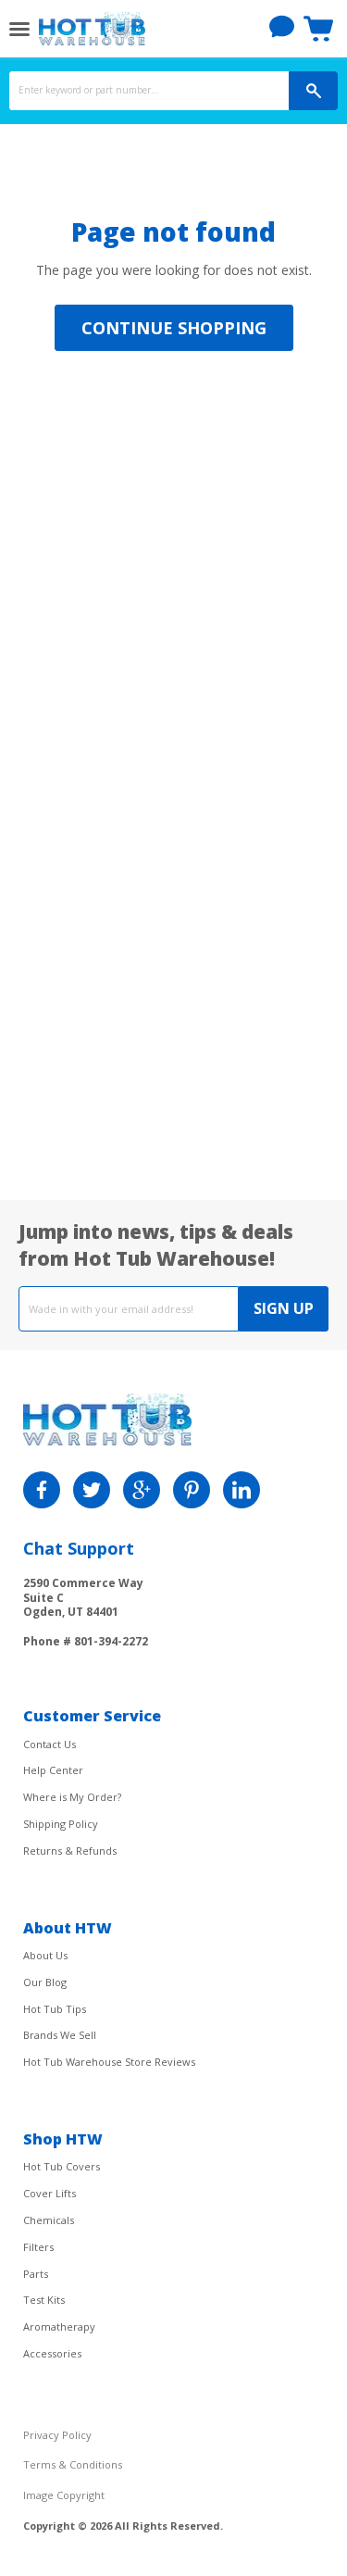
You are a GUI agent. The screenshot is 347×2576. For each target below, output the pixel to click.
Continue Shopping (174, 328)
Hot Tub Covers (62, 2166)
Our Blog (45, 1982)
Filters (38, 2247)
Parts (36, 2274)
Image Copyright (64, 2495)
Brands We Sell (60, 2035)
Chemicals (49, 2220)
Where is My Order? (72, 1797)
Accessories (52, 2353)
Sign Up (284, 1308)
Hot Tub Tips (55, 2009)
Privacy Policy (57, 2435)
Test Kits (44, 2300)
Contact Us (50, 1744)
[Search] (313, 91)
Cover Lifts (50, 2193)
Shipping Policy (61, 1824)
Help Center (53, 1770)
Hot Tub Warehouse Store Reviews (109, 2062)
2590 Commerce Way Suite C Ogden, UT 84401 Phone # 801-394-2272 (86, 1612)
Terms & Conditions (73, 2464)
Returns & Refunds (70, 1851)
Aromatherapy (59, 2326)
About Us (45, 1955)
